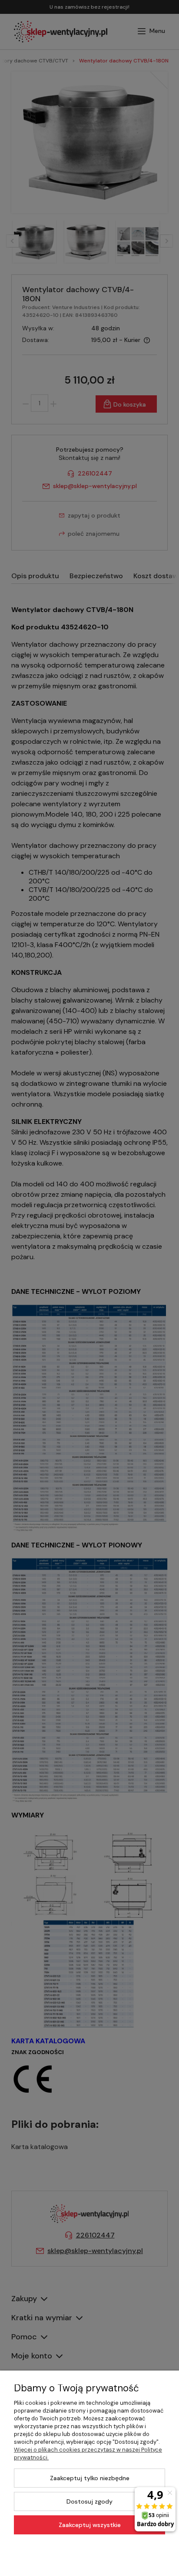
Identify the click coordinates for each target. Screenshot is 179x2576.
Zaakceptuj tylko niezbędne (90, 2478)
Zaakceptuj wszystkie (90, 2525)
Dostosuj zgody (89, 2501)
